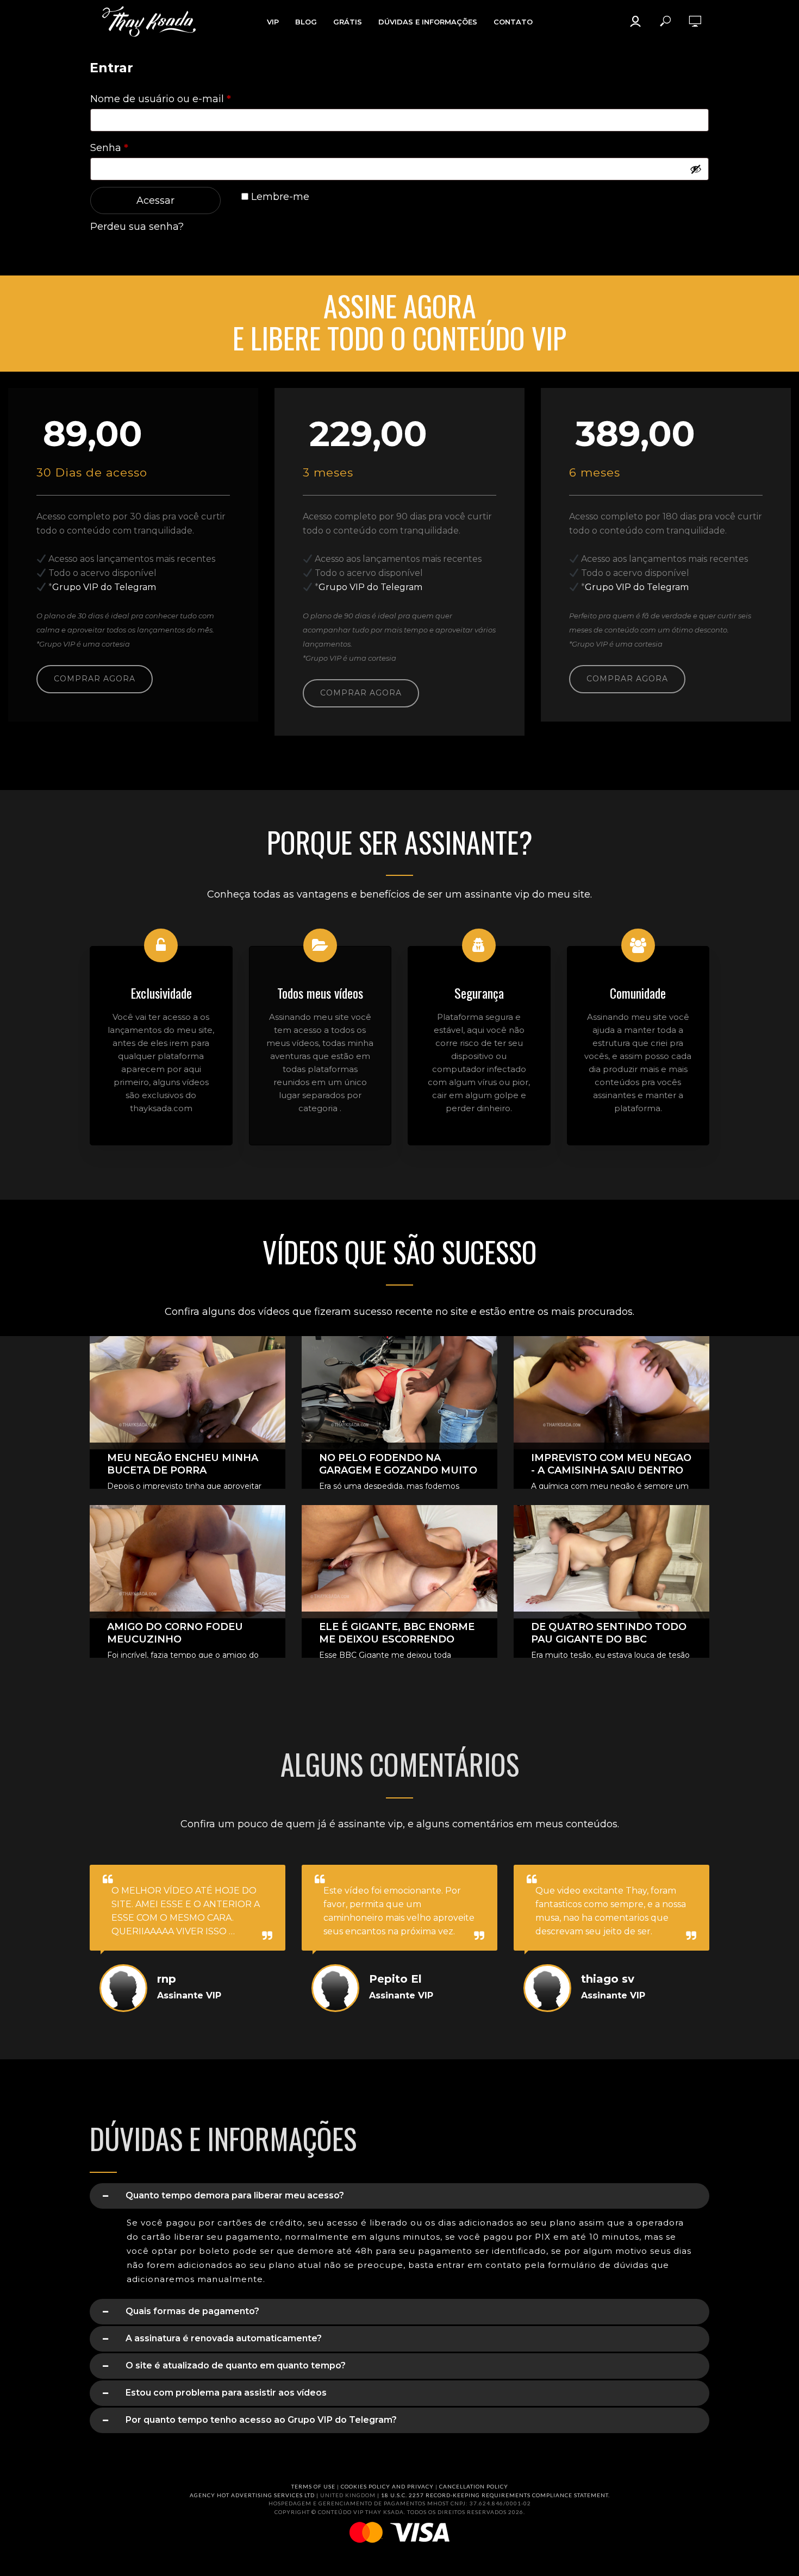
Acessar (155, 200)
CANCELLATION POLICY (474, 2486)
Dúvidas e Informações (428, 22)
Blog (306, 22)
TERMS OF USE (313, 2486)
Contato (513, 22)
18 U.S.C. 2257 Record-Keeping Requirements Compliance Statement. (495, 2495)
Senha (137, 148)
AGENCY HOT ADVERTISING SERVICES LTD (252, 2495)
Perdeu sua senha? (137, 227)
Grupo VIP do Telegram (104, 587)
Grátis (348, 22)
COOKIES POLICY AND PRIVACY (387, 2486)
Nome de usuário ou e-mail (188, 99)
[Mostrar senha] (696, 169)
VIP (273, 22)
